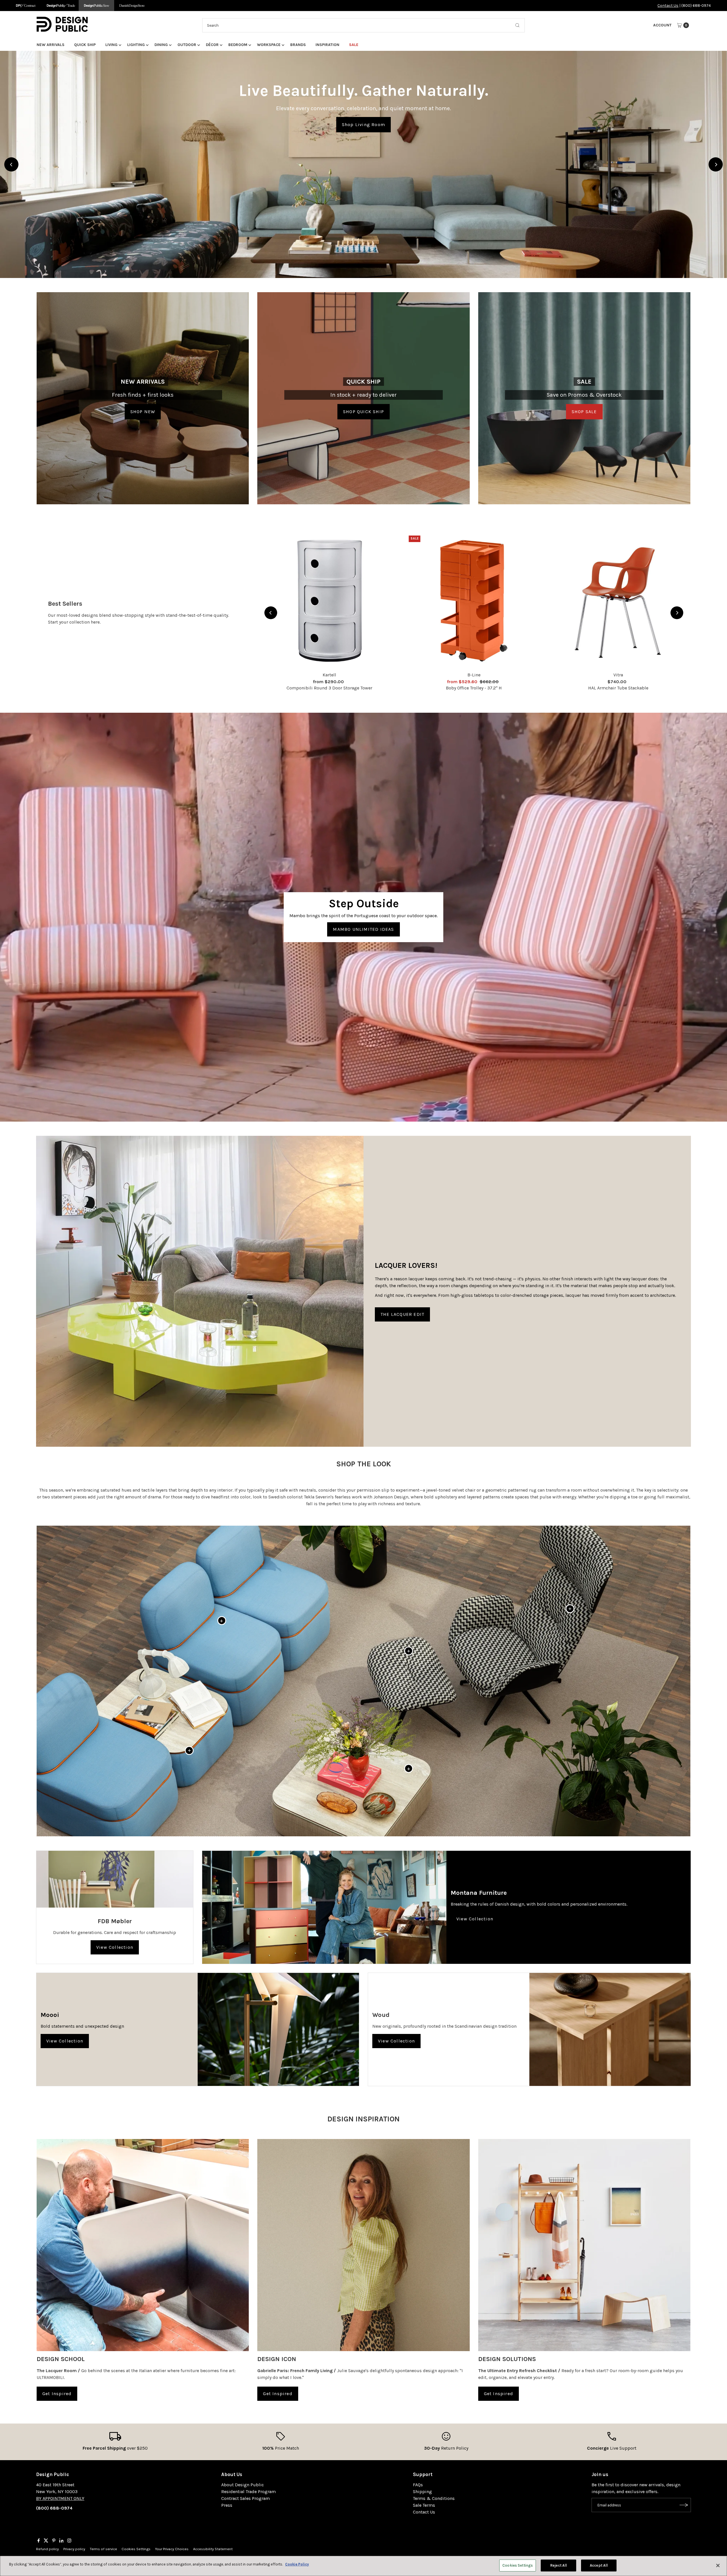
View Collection (115, 1947)
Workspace (269, 45)
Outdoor (187, 45)
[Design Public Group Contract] (25, 6)
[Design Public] (96, 6)
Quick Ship (85, 45)
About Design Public (243, 2485)
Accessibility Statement (213, 2549)
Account (662, 25)
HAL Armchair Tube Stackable (618, 688)
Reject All (558, 2565)
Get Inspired (57, 2394)
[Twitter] (46, 2541)
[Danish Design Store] (132, 6)
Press (227, 2505)
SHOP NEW (143, 412)
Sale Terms (424, 2505)
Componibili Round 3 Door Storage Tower (329, 688)
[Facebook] (39, 2541)
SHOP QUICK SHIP (363, 412)
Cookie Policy (297, 2564)
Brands (298, 45)
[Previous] (11, 164)
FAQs (418, 2485)
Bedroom (238, 45)
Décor (212, 45)
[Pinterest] (54, 2541)
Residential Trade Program (248, 2492)
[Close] (718, 2565)
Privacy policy (74, 2549)
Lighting (136, 45)
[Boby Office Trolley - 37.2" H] (474, 601)
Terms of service (103, 2549)
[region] (363, 164)
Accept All (599, 2565)
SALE (354, 45)
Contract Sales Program (246, 2498)
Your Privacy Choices (172, 2549)
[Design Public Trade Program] (61, 6)
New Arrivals (51, 45)
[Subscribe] (684, 2505)
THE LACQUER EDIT (402, 1314)
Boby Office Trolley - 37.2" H (474, 688)
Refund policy (47, 2549)
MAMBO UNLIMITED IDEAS (363, 929)
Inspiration (327, 45)
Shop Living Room (363, 125)
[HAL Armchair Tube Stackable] (618, 601)
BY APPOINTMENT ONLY (60, 2498)
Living (111, 45)
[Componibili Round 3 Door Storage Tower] (329, 601)
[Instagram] (69, 2541)
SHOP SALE (584, 412)
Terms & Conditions (434, 2498)
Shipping (422, 2492)
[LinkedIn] (61, 2541)
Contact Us (668, 6)
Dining (161, 45)
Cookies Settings (136, 2549)
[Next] (716, 164)
